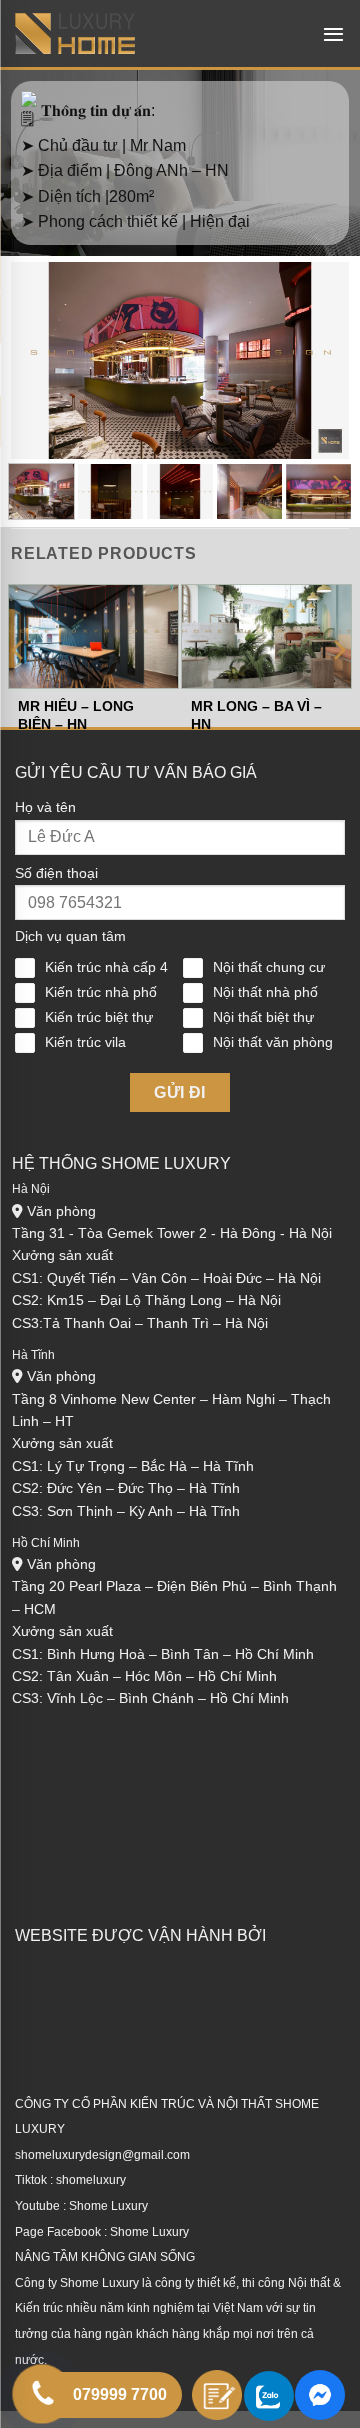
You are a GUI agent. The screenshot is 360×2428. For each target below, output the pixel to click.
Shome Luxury (108, 2206)
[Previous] (43, 355)
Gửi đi (180, 1092)
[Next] (317, 355)
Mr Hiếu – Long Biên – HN (76, 715)
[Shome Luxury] (75, 34)
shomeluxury (91, 2180)
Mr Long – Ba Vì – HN (256, 715)
